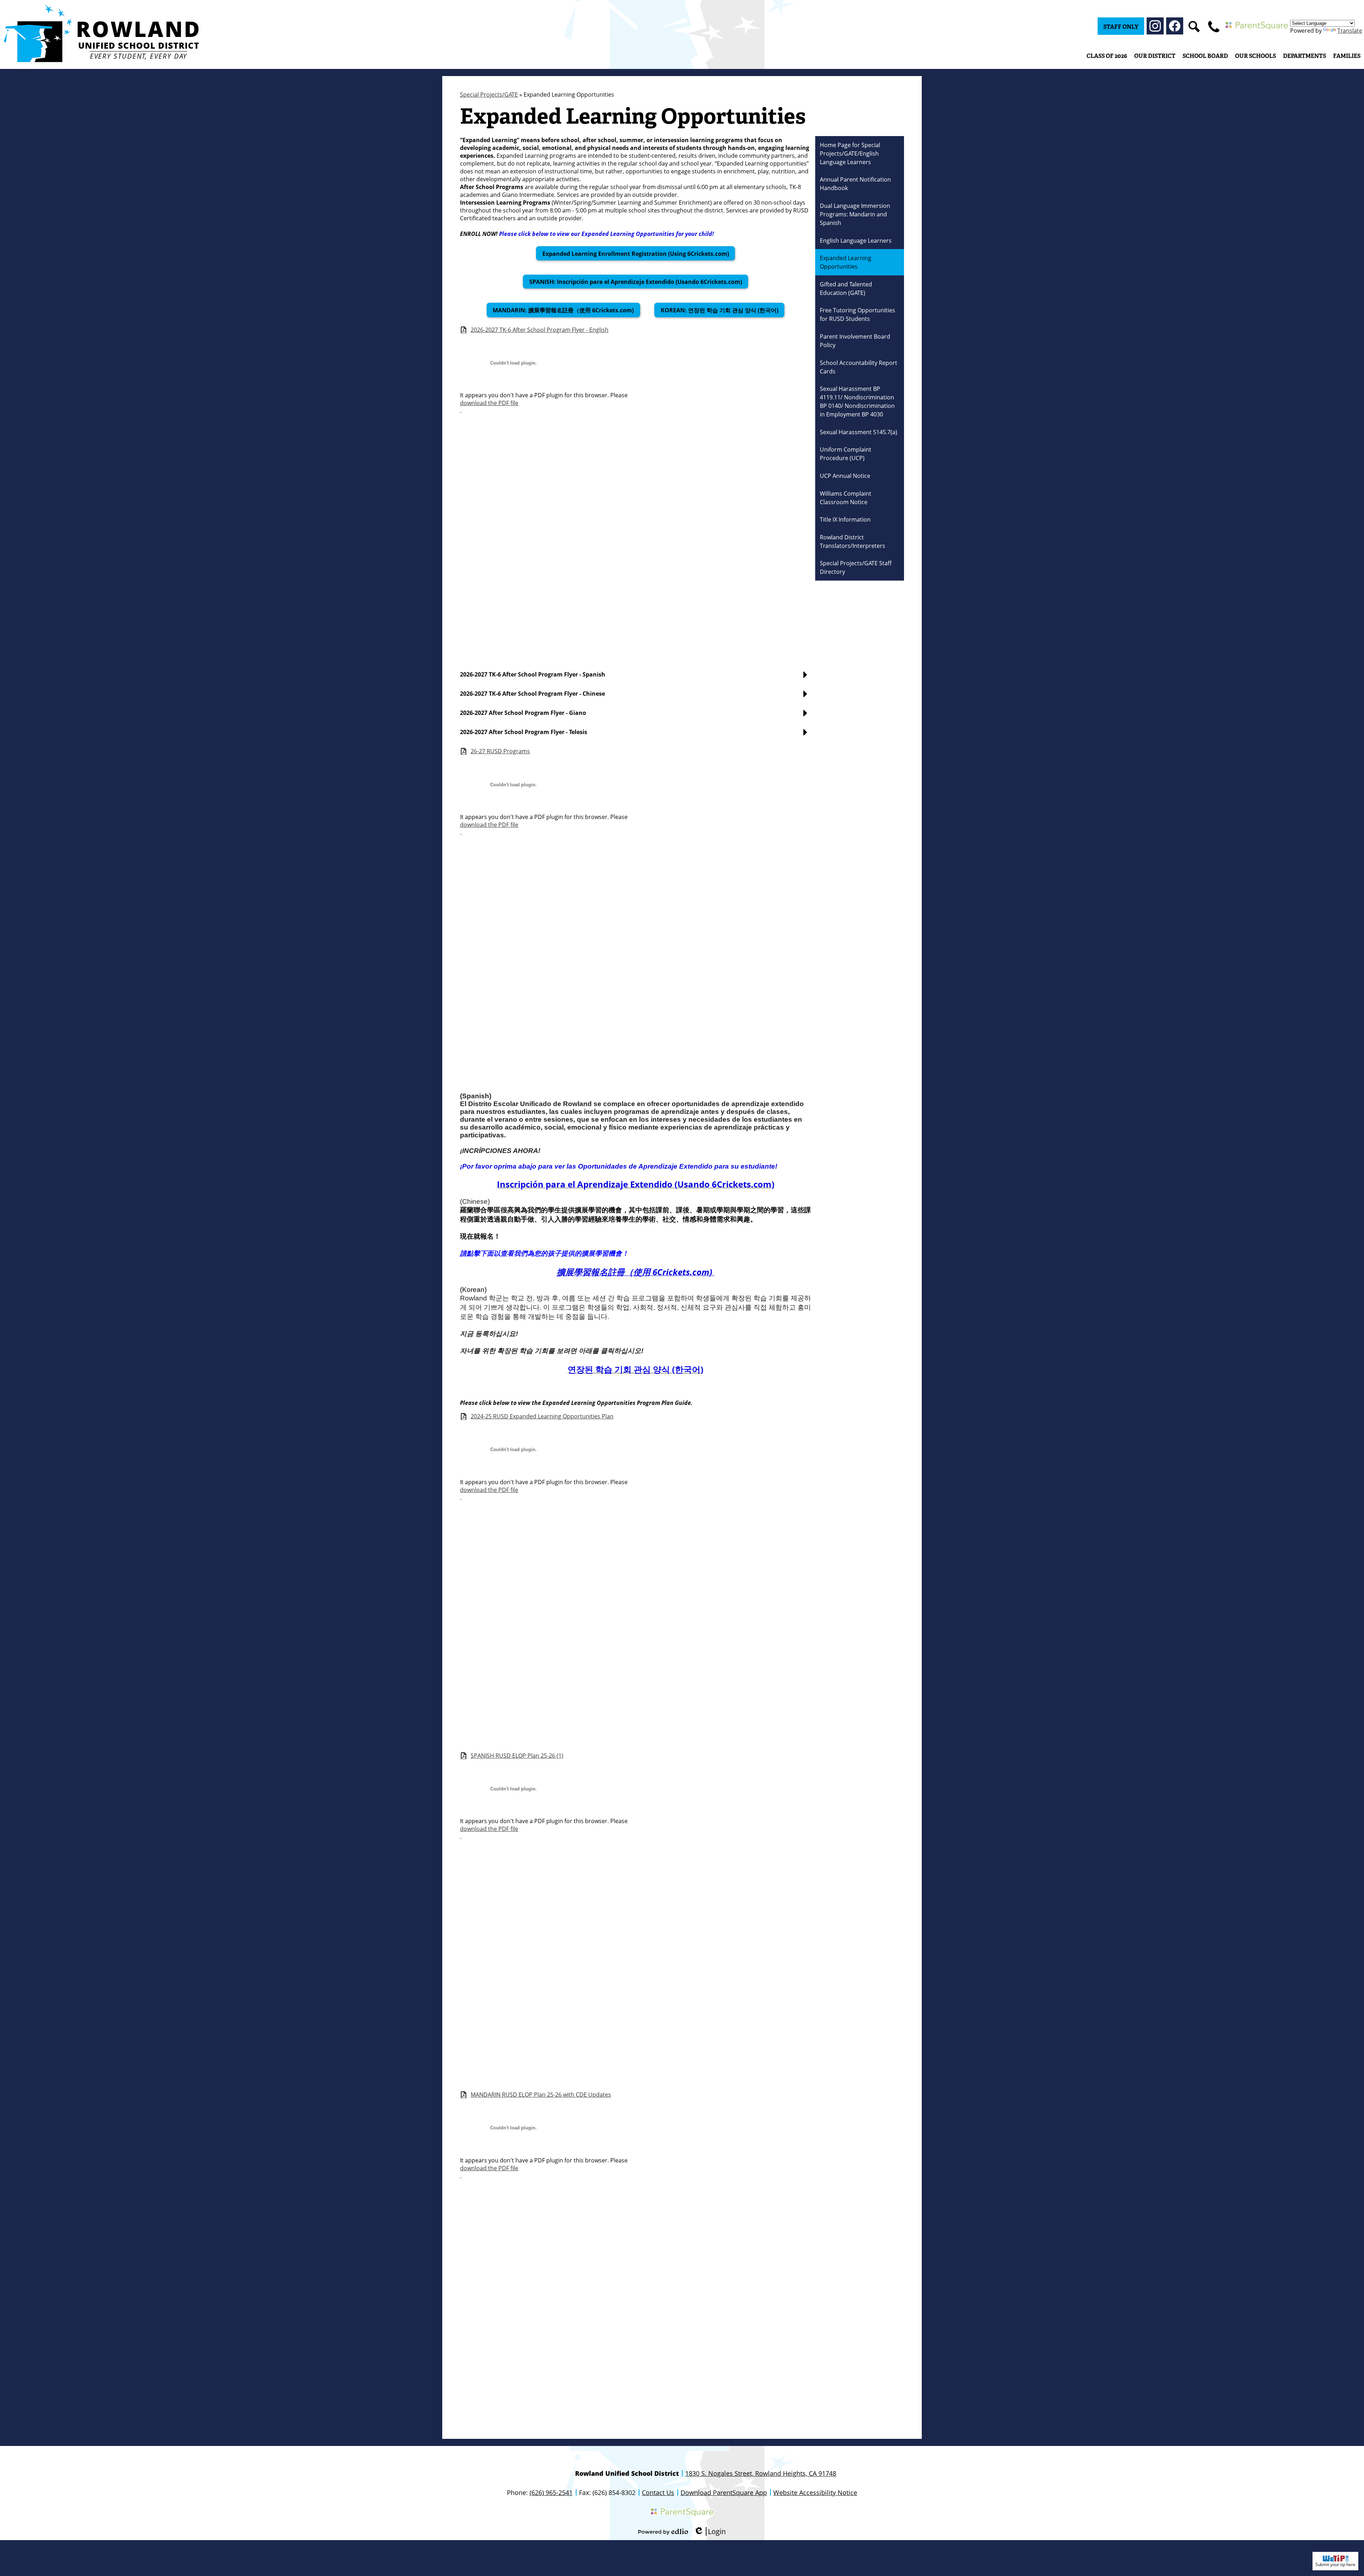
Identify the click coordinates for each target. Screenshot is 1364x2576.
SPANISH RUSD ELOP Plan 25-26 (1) (517, 1756)
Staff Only (1121, 27)
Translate (1350, 31)
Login (710, 2531)
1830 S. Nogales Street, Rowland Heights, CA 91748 (761, 2473)
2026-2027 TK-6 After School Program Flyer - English (540, 330)
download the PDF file (489, 403)
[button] (1155, 56)
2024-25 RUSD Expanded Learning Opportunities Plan (542, 1416)
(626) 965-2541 (551, 2493)
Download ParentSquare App (724, 2493)
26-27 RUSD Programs (500, 751)
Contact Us (658, 2493)
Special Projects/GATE (489, 95)
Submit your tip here (1335, 2564)
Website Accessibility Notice (815, 2493)
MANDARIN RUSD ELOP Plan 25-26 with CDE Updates (541, 2095)
